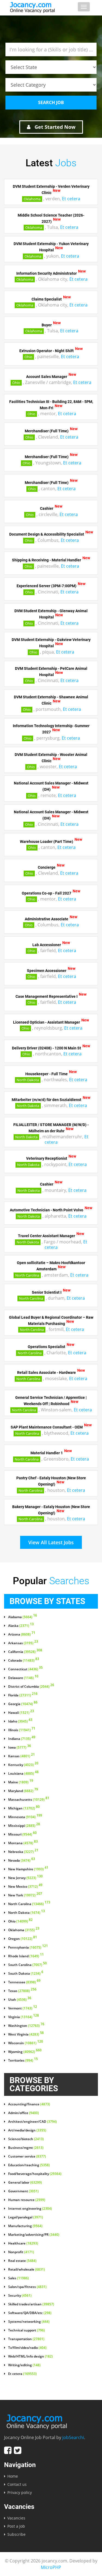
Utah (20, 2000)
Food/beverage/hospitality (35, 2174)
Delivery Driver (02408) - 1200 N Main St (47, 1048)
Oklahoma (32, 199)
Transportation (26, 2339)
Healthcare (23, 2243)
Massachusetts (29, 1800)
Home (13, 2476)
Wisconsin (26, 2043)
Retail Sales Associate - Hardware (47, 1373)
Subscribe (16, 2534)
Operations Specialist (47, 1347)
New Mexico (25, 1887)
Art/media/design (27, 2130)
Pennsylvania (28, 1947)
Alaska (21, 1626)
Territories (23, 2061)
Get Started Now (54, 127)
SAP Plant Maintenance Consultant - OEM (47, 1427)
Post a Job (16, 2526)
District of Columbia (31, 1687)
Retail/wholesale (27, 2269)
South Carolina (27, 1965)
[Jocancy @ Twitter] (18, 2450)
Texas (22, 1991)
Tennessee (24, 1982)
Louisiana (23, 1774)
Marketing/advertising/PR (34, 2235)
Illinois (22, 1730)
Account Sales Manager (47, 376)
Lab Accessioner (47, 945)
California (25, 1652)
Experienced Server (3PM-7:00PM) (47, 586)
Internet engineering (30, 2209)
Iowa (20, 1747)
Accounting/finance (29, 2104)
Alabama (23, 1617)
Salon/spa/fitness (27, 2287)
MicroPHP (51, 2567)
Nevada (22, 1861)
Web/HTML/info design (30, 2356)
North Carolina (27, 1275)
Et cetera (71, 199)
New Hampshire (28, 1869)
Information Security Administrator (47, 273)
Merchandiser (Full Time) (47, 431)
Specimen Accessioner (47, 970)
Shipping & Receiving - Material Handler (47, 560)
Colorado (24, 1661)
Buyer (47, 325)
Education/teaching (29, 2165)
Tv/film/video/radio (27, 2348)
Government (23, 2191)
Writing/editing (24, 2365)
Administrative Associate (47, 919)
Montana (23, 1843)
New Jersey (25, 1878)
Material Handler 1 (47, 1453)
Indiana (22, 1739)
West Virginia (26, 2034)
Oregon (23, 1939)
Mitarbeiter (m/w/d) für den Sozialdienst (47, 1099)
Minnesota (25, 1817)
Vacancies (16, 2518)
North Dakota (28, 1080)
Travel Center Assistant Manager (47, 1236)
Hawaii (21, 1713)
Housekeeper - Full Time (47, 1074)
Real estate (22, 2261)
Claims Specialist (47, 299)
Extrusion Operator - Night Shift (47, 351)
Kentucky (23, 1765)
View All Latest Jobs (51, 1542)
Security (20, 2296)
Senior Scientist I (47, 1292)
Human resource (27, 2200)
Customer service (27, 2156)
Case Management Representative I (47, 996)
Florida (23, 1695)
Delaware (23, 1678)
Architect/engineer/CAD (33, 2122)
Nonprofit (21, 2252)
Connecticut (25, 1669)
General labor (25, 2183)
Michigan (24, 1808)
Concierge (47, 867)
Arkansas (23, 1643)
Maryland (23, 1791)
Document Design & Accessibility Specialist (47, 534)
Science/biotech (26, 2139)
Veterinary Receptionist (47, 1158)
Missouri (22, 1834)
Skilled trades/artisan (31, 2304)
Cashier (47, 508)
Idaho (20, 1721)
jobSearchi (73, 2437)
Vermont (23, 2008)
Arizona (22, 1634)
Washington (26, 2026)
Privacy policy (20, 2492)
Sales (18, 2278)
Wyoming (25, 2052)
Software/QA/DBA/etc (30, 2313)
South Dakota (26, 1974)
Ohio (28, 357)
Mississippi (24, 1826)
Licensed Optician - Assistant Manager (47, 1022)
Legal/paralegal (26, 2217)
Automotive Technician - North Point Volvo (47, 1210)
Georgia (23, 1704)
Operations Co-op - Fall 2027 (47, 893)
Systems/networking (29, 2322)
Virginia (24, 2017)
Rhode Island (26, 1956)
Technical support (27, 2330)
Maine (21, 1782)
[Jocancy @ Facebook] (8, 2450)
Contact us (17, 2484)
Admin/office (24, 2113)
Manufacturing (25, 2226)
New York (25, 1895)
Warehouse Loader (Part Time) (47, 841)
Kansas (21, 1756)
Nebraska (23, 1852)
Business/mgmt (26, 2148)
